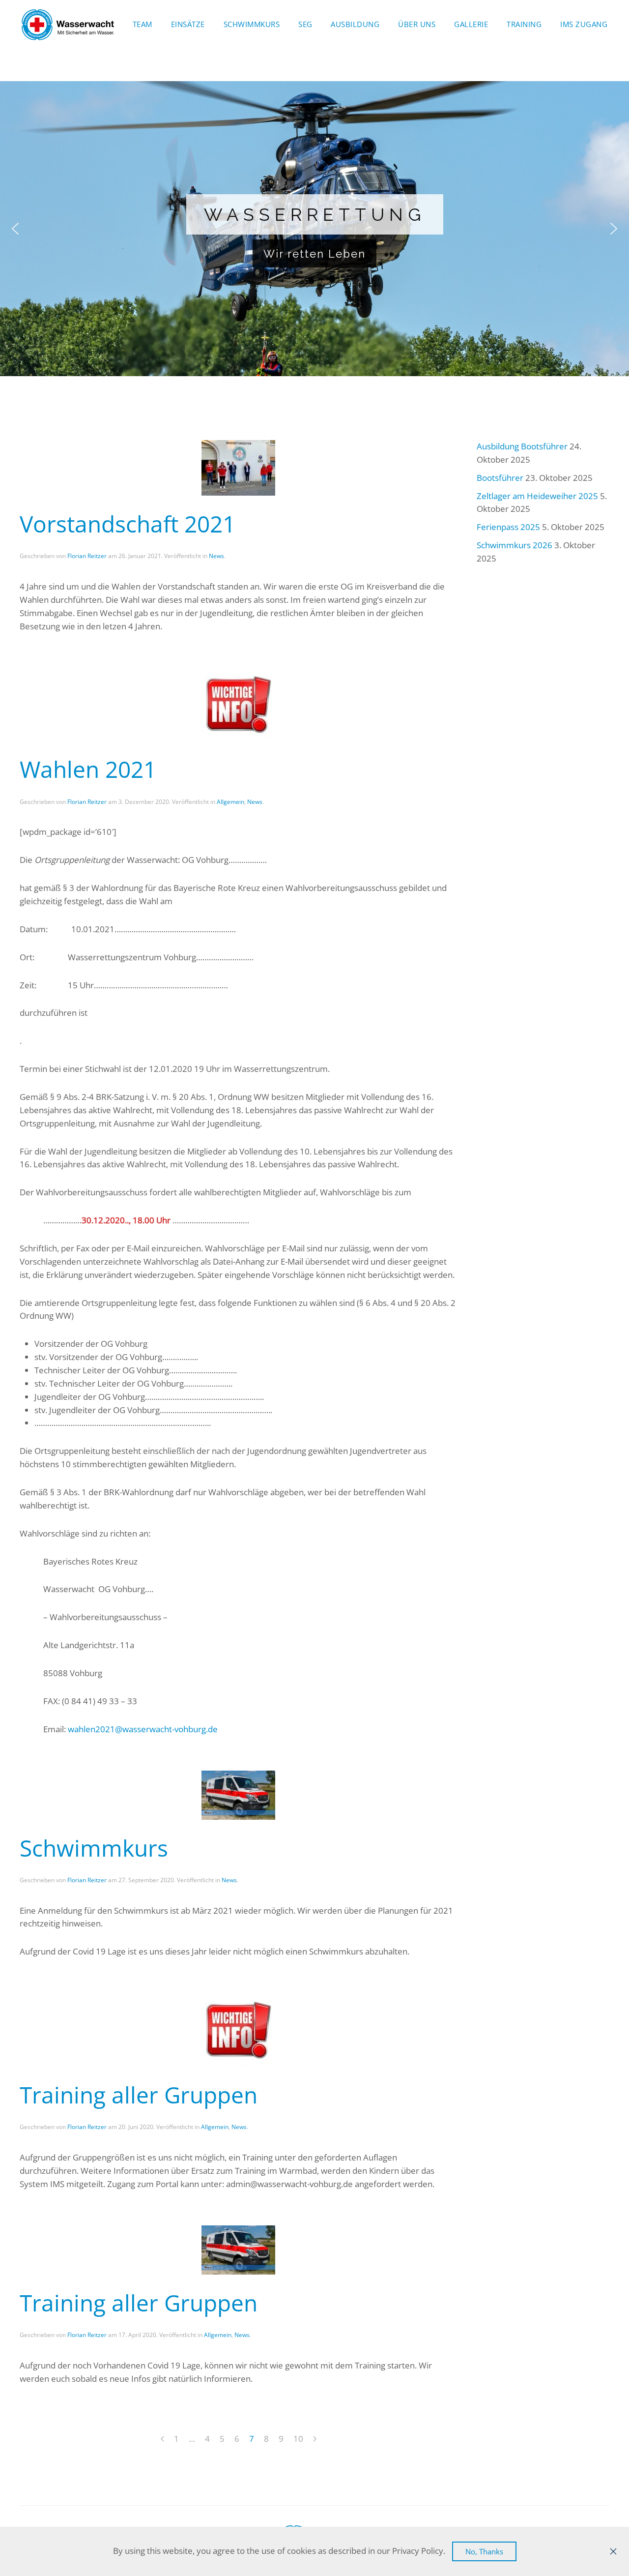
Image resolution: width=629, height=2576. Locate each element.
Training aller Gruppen (139, 2095)
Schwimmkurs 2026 (515, 545)
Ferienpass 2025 (508, 527)
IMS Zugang (584, 24)
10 (298, 2439)
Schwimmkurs (252, 24)
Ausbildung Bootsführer (522, 446)
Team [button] (143, 24)
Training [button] (524, 24)
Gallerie (471, 24)
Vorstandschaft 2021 (128, 524)
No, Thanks (484, 2551)
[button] (15, 229)
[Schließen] (613, 2551)
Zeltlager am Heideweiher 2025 (537, 496)
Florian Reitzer (87, 556)
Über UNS (417, 24)
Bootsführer (500, 478)
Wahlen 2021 (88, 769)
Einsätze (188, 24)
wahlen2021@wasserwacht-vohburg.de (143, 1729)
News (216, 556)
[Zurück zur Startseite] (68, 25)
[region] (314, 229)
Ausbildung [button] (355, 24)
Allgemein (230, 802)
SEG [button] (305, 24)
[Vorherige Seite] (162, 2439)
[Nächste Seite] (315, 2439)
